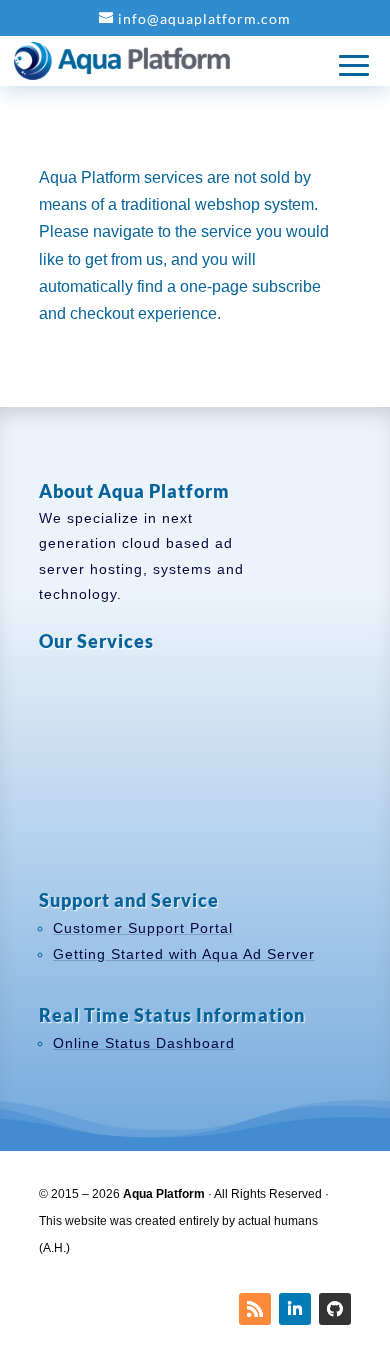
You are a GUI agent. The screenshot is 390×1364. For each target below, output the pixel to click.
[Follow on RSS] (255, 1309)
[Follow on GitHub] (335, 1309)
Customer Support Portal (143, 928)
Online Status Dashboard (144, 1043)
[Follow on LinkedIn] (295, 1309)
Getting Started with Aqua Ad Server (184, 954)
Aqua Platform (164, 1194)
